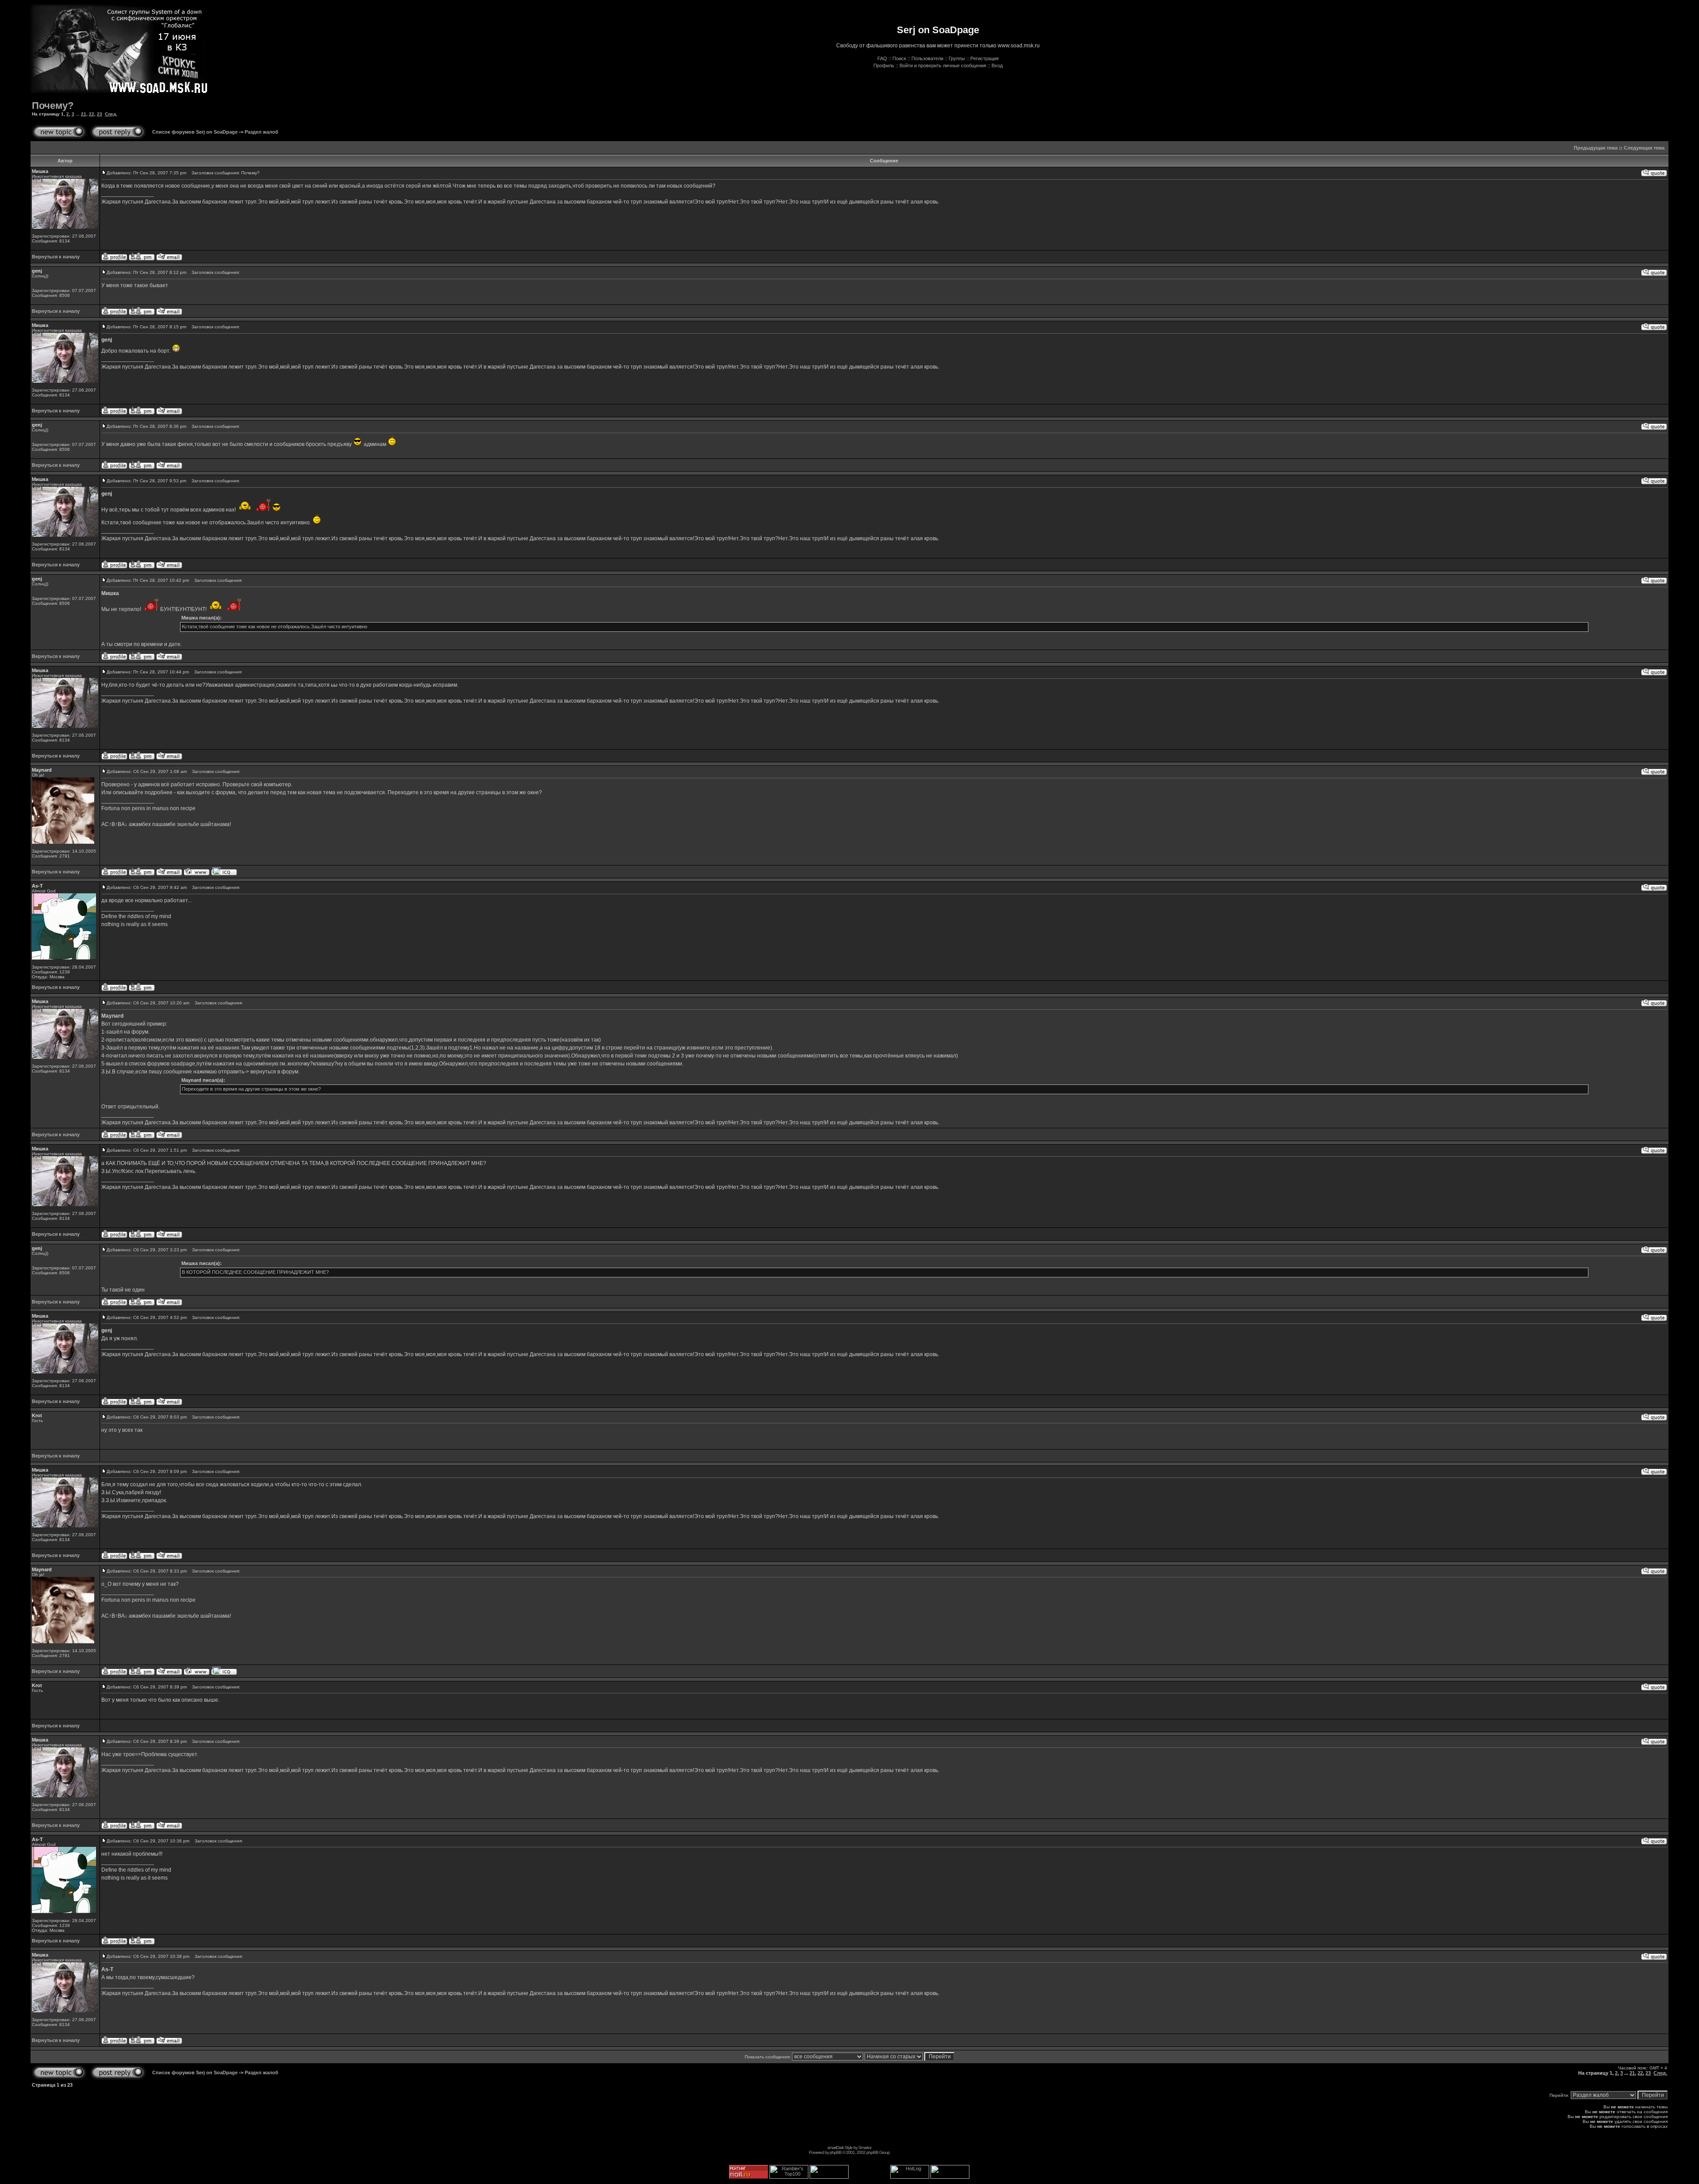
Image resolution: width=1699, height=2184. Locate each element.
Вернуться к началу (56, 257)
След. (111, 114)
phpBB (836, 2152)
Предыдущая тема (1596, 148)
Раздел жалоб (261, 132)
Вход (997, 65)
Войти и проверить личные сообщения (943, 65)
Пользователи (927, 58)
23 (100, 114)
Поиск (899, 58)
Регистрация (984, 58)
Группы (957, 58)
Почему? (53, 106)
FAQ (882, 58)
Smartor (865, 2147)
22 (92, 114)
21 (84, 114)
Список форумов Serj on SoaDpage (195, 132)
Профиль (884, 65)
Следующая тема (1644, 148)
